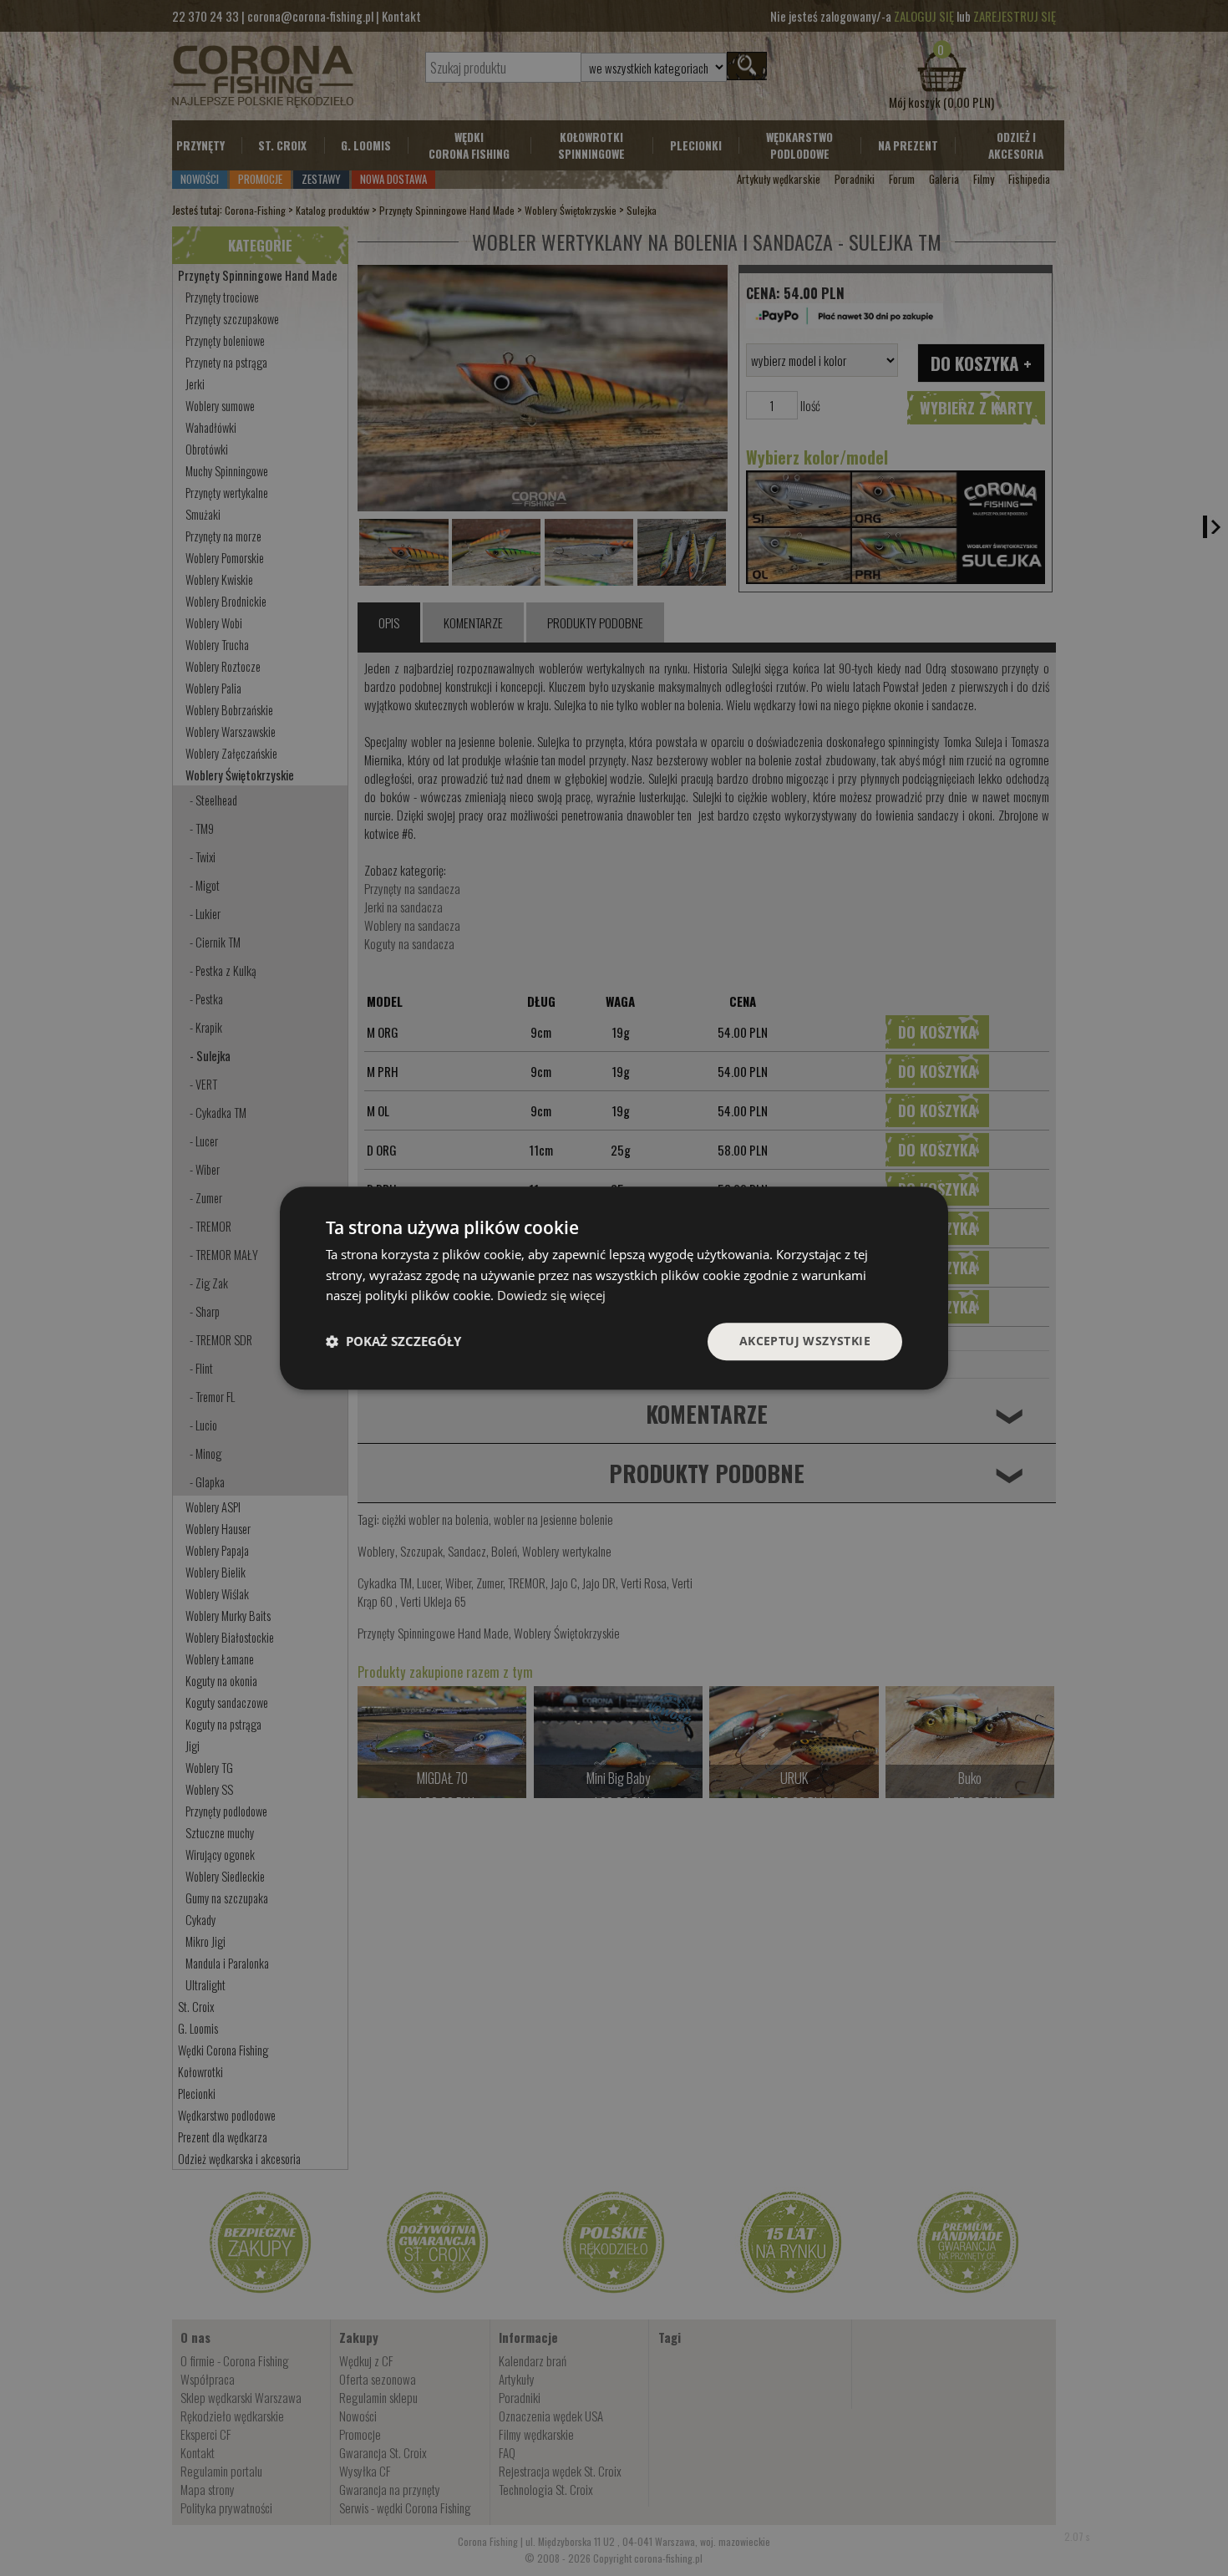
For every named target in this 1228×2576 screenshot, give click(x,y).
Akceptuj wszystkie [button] (805, 1341)
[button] (393, 1342)
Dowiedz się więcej (551, 1296)
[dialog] (614, 1288)
